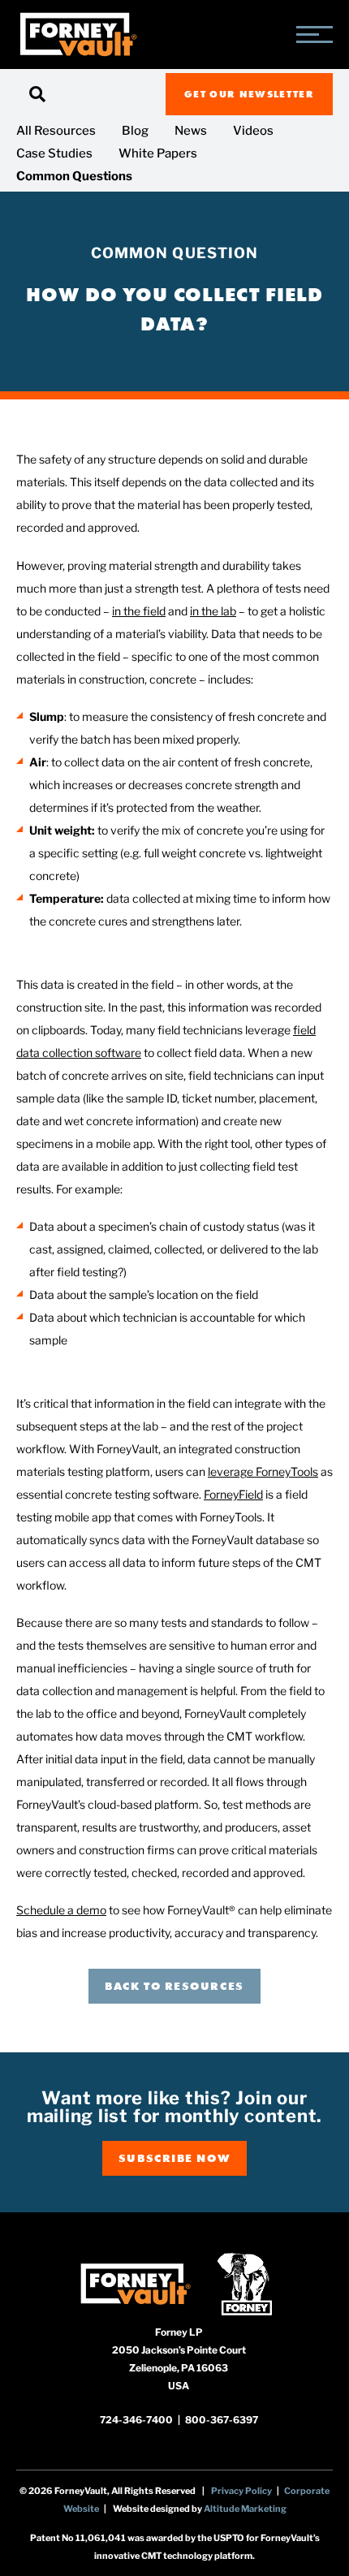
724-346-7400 (137, 2420)
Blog (135, 131)
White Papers (158, 153)
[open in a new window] (135, 2283)
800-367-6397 (222, 2420)
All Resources (56, 131)
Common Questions (74, 176)
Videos (253, 131)
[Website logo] (78, 35)
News (191, 131)
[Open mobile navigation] (315, 35)
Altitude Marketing (245, 2509)
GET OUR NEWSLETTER (249, 94)
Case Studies (54, 153)
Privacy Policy (241, 2491)
